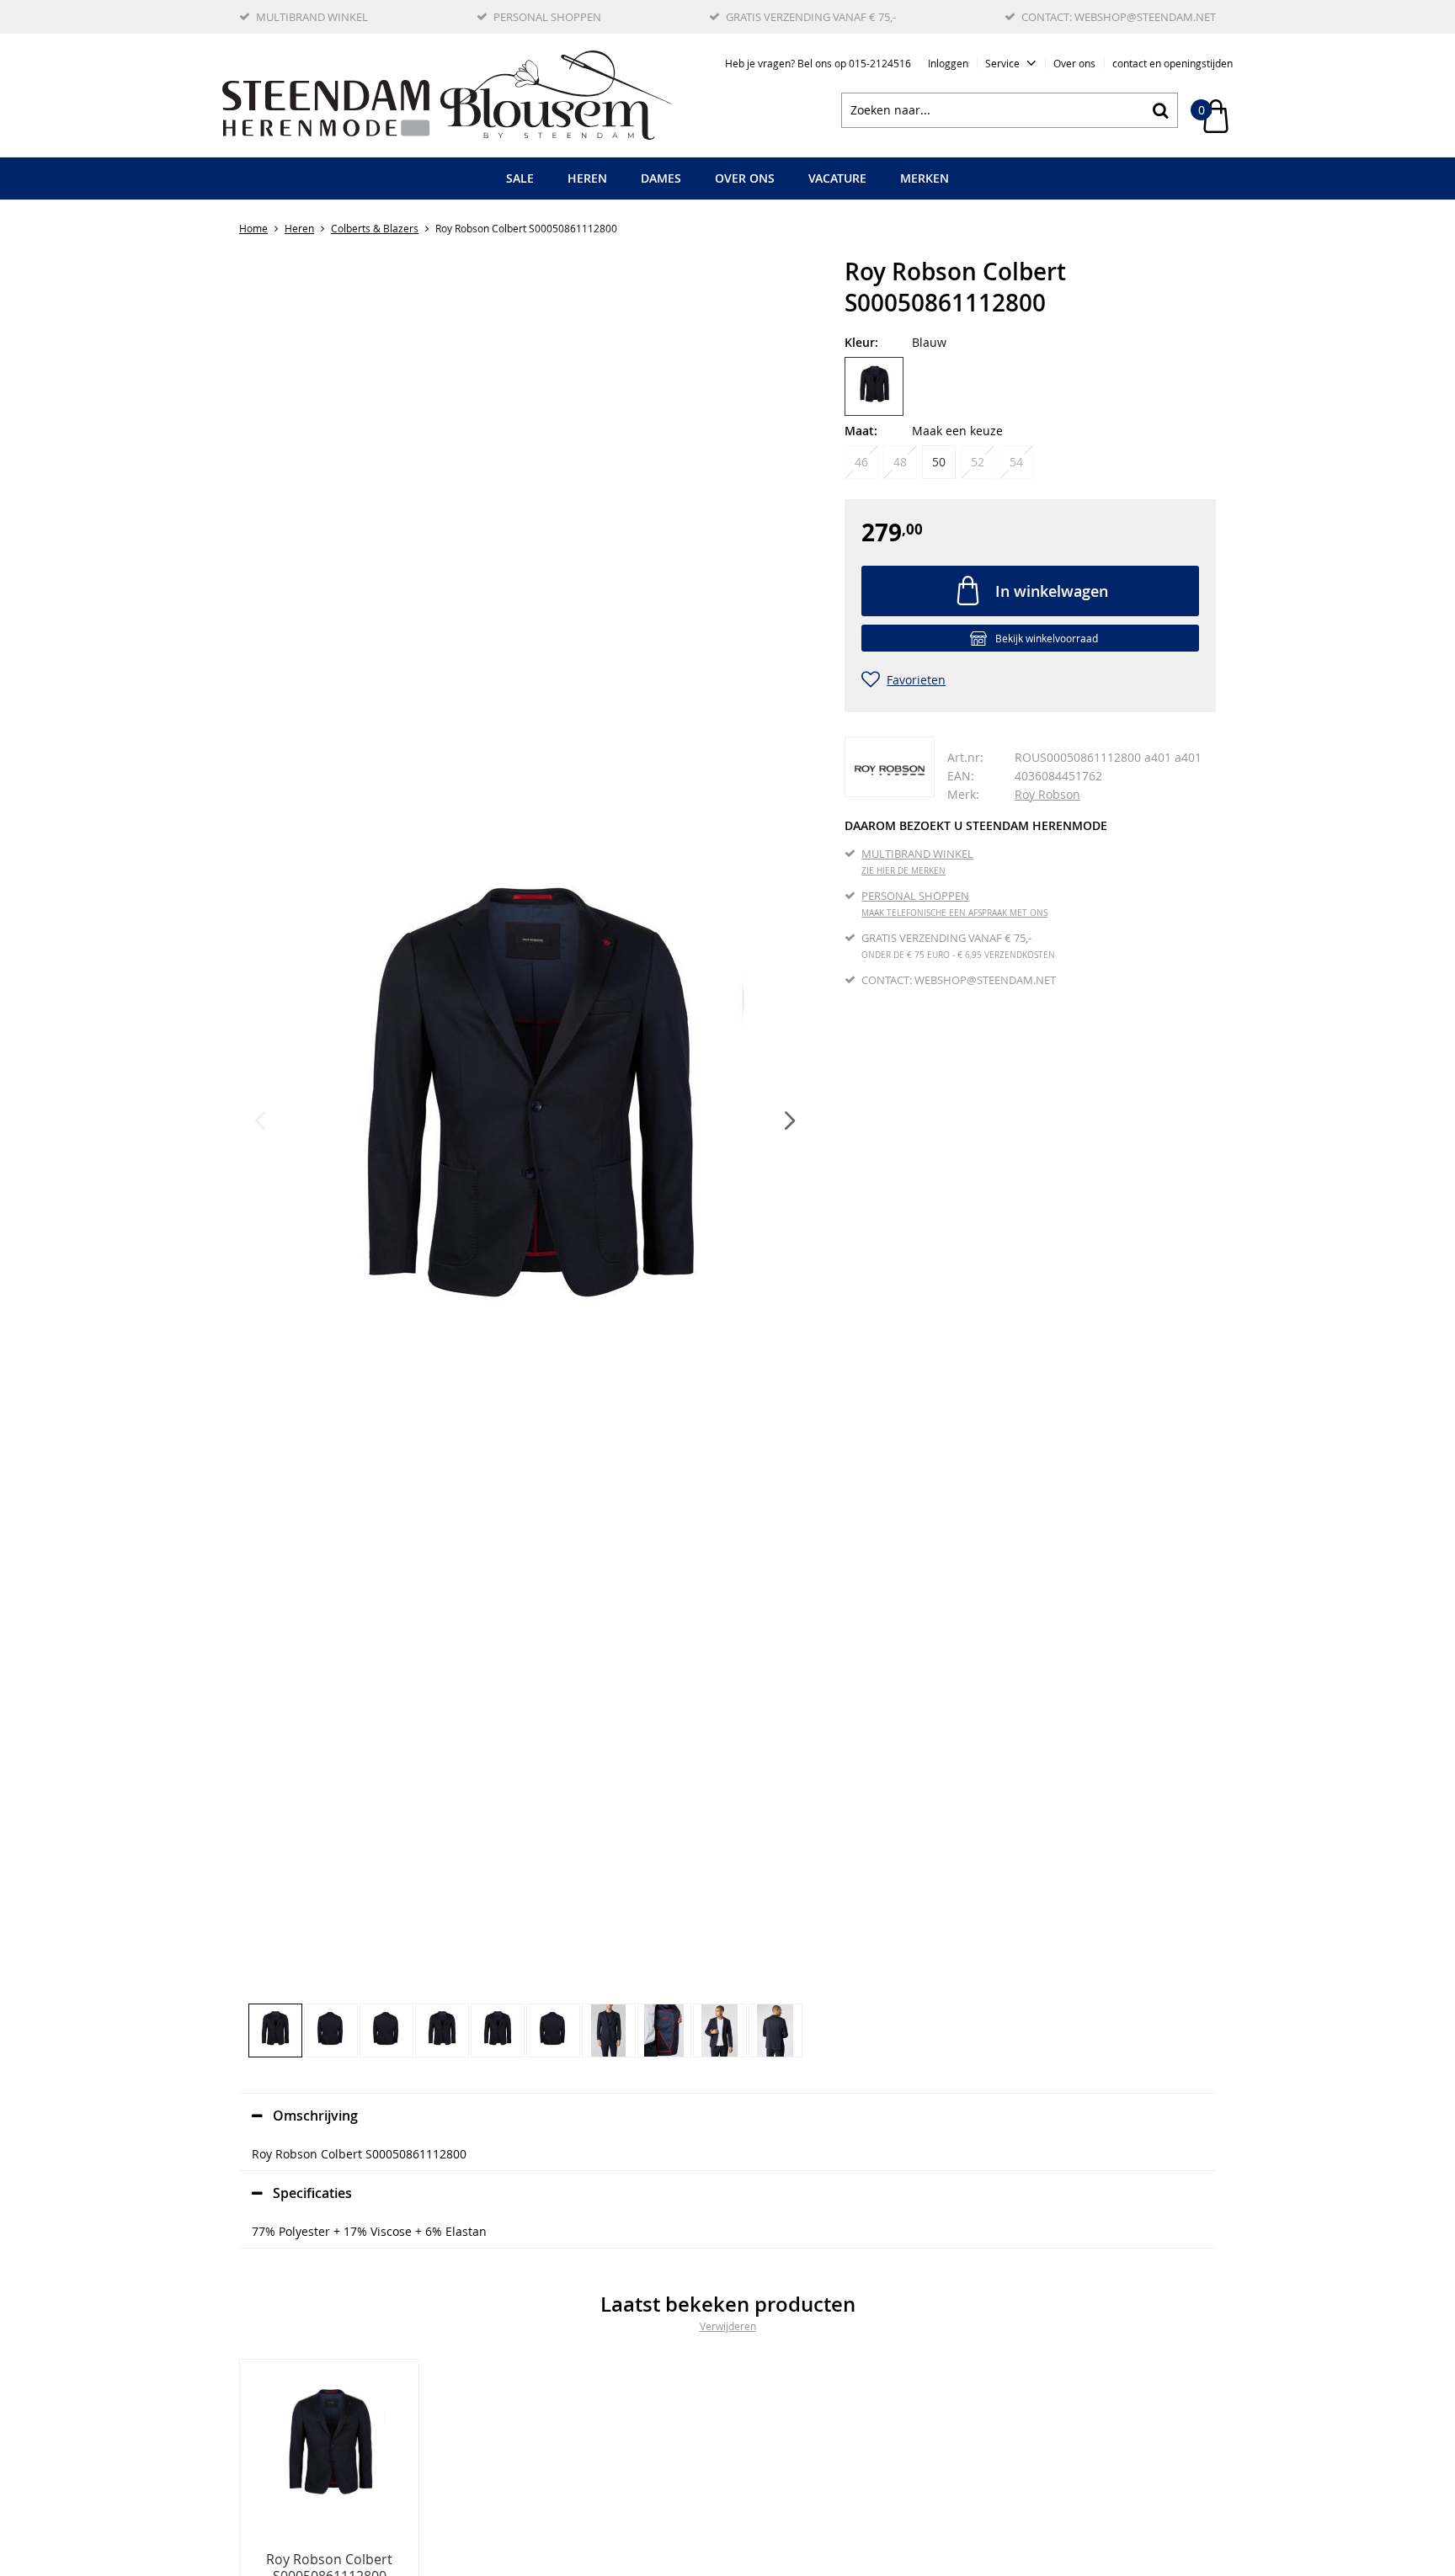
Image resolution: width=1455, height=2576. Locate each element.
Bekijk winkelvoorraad (1047, 638)
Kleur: (861, 342)
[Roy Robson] (890, 767)
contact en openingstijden (1173, 63)
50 (939, 462)
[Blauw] (874, 386)
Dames (661, 178)
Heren (587, 178)
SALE (520, 178)
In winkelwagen (1052, 591)
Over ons (1074, 63)
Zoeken (1160, 110)
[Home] (448, 95)
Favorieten (916, 680)
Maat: (861, 431)
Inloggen (948, 63)
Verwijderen (728, 2326)
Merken (925, 178)
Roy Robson (1047, 794)
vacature (837, 178)
